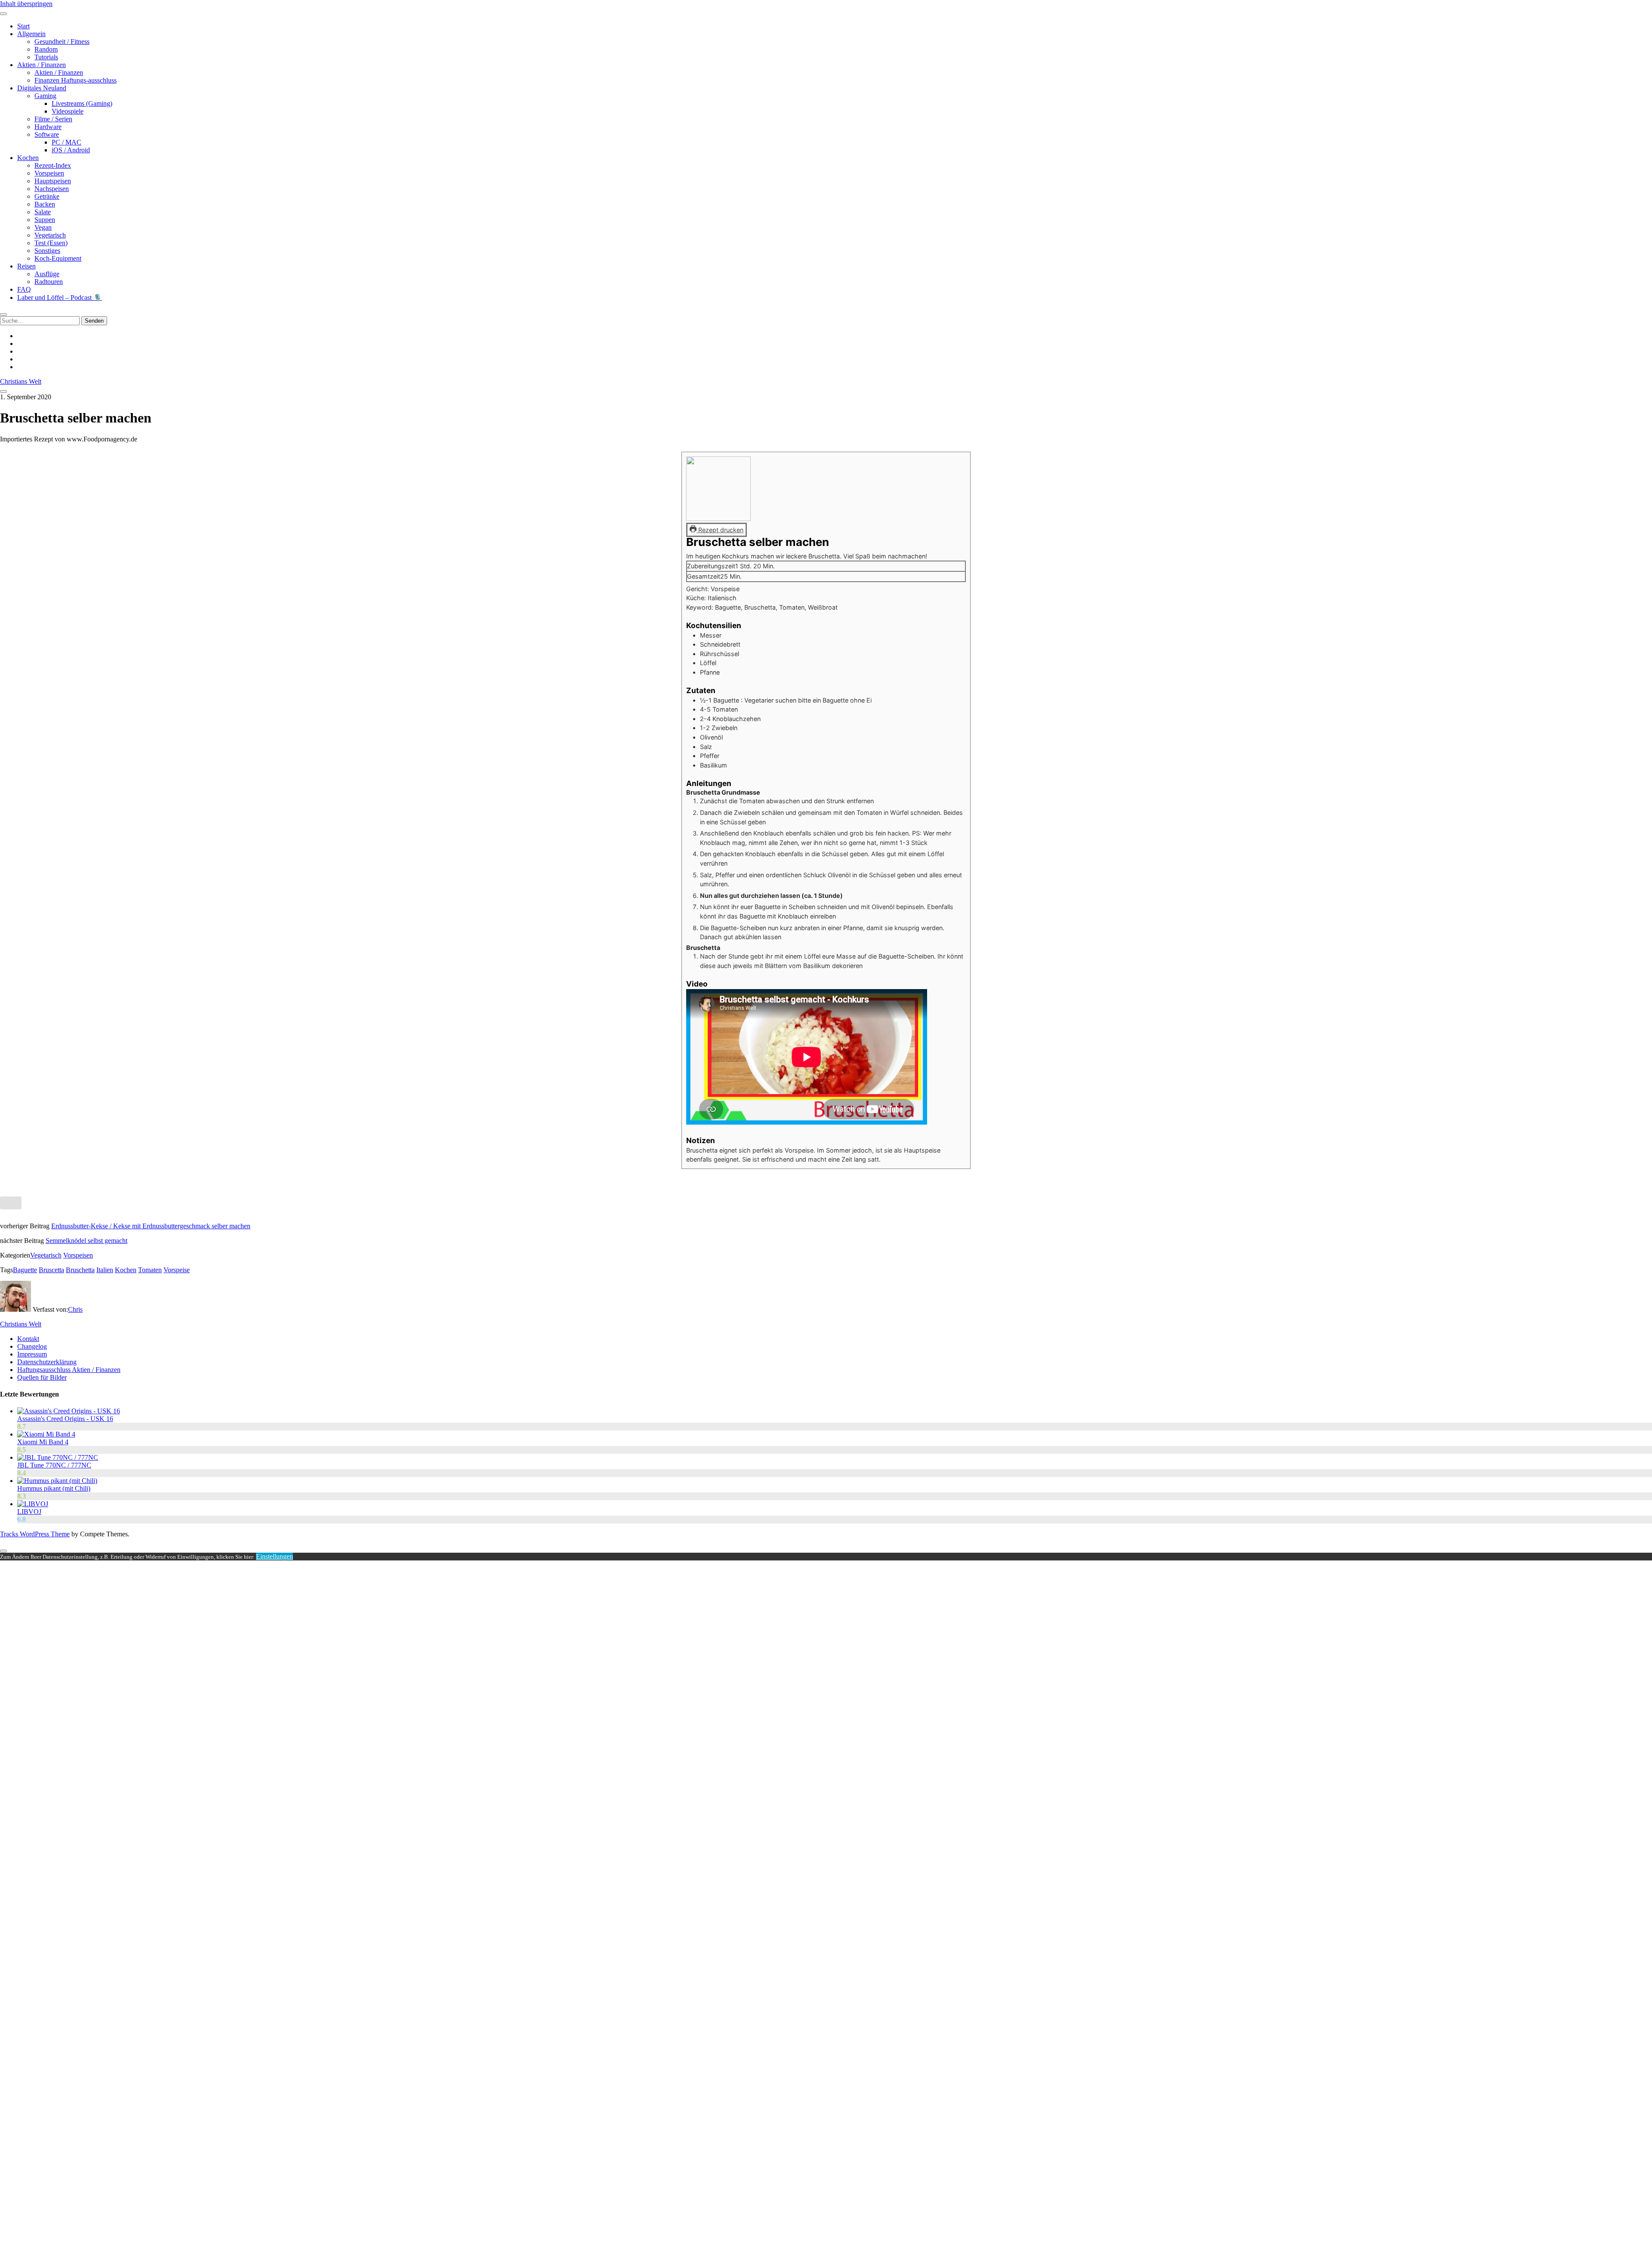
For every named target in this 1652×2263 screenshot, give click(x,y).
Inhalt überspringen (26, 4)
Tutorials (46, 57)
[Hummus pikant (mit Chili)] (57, 1481)
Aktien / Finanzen (42, 65)
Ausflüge (47, 274)
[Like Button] (11, 1203)
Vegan (43, 227)
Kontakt (28, 1339)
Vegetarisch (50, 235)
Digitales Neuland (42, 88)
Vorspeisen (49, 173)
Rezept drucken (720, 530)
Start (23, 26)
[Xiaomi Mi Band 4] (46, 1434)
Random (46, 49)
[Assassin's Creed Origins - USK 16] (69, 1411)
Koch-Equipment (58, 258)
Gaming (45, 96)
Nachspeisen (52, 189)
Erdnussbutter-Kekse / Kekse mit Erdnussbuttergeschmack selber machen (151, 1226)
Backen (45, 204)
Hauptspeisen (53, 181)
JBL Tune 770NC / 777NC (54, 1465)
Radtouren (49, 282)
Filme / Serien (53, 119)
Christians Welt (21, 381)
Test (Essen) (51, 243)
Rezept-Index (53, 165)
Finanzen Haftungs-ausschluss (76, 80)
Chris (75, 1309)
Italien (105, 1270)
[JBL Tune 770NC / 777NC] (58, 1457)
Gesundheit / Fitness (62, 42)
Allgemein (31, 34)
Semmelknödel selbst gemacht (86, 1241)
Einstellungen (274, 1556)
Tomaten (150, 1270)
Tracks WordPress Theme (35, 1534)
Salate (43, 212)
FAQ (24, 289)
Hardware (48, 127)
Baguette (25, 1270)
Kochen (28, 158)
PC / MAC (66, 142)
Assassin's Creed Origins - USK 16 (65, 1419)
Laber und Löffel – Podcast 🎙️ (60, 298)
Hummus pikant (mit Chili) (54, 1488)
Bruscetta (51, 1270)
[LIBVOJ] (33, 1504)
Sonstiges (47, 251)
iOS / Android (71, 150)
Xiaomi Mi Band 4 (43, 1442)
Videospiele (68, 111)
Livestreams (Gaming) (82, 103)
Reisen (26, 266)
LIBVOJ (29, 1512)
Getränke (47, 196)
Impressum (32, 1354)
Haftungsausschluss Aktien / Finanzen (69, 1370)
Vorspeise (177, 1270)
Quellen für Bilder (42, 1377)
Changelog (32, 1346)
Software (47, 134)
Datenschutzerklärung (47, 1362)
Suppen (45, 220)
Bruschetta (80, 1270)
